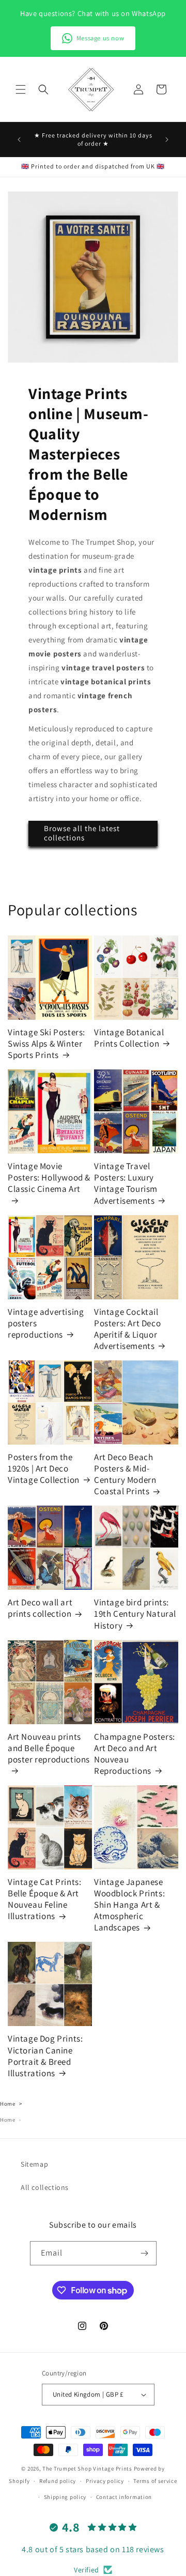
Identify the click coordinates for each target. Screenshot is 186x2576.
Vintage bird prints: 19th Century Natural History (135, 1614)
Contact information (124, 2497)
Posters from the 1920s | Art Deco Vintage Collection (44, 1468)
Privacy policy (105, 2481)
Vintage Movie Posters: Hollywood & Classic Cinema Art (49, 1177)
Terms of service (155, 2481)
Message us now (100, 38)
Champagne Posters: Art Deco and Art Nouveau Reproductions (135, 1754)
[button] (21, 89)
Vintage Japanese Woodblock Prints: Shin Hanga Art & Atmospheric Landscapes (129, 1905)
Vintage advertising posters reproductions (46, 1323)
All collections (45, 2187)
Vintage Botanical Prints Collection (129, 1038)
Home (7, 2104)
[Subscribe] (145, 2253)
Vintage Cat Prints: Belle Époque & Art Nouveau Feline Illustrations (44, 1899)
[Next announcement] (167, 140)
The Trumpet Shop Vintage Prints (87, 2468)
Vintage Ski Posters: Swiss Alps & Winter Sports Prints (47, 1044)
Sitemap (34, 2164)
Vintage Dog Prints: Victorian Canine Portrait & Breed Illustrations (45, 2056)
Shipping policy (65, 2497)
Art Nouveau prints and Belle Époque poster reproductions (49, 1748)
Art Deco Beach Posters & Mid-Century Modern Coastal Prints (125, 1474)
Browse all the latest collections (82, 833)
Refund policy (58, 2481)
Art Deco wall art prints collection (40, 1608)
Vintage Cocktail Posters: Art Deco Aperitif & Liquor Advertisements (127, 1329)
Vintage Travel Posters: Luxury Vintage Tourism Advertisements (126, 1183)
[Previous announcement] (19, 140)
